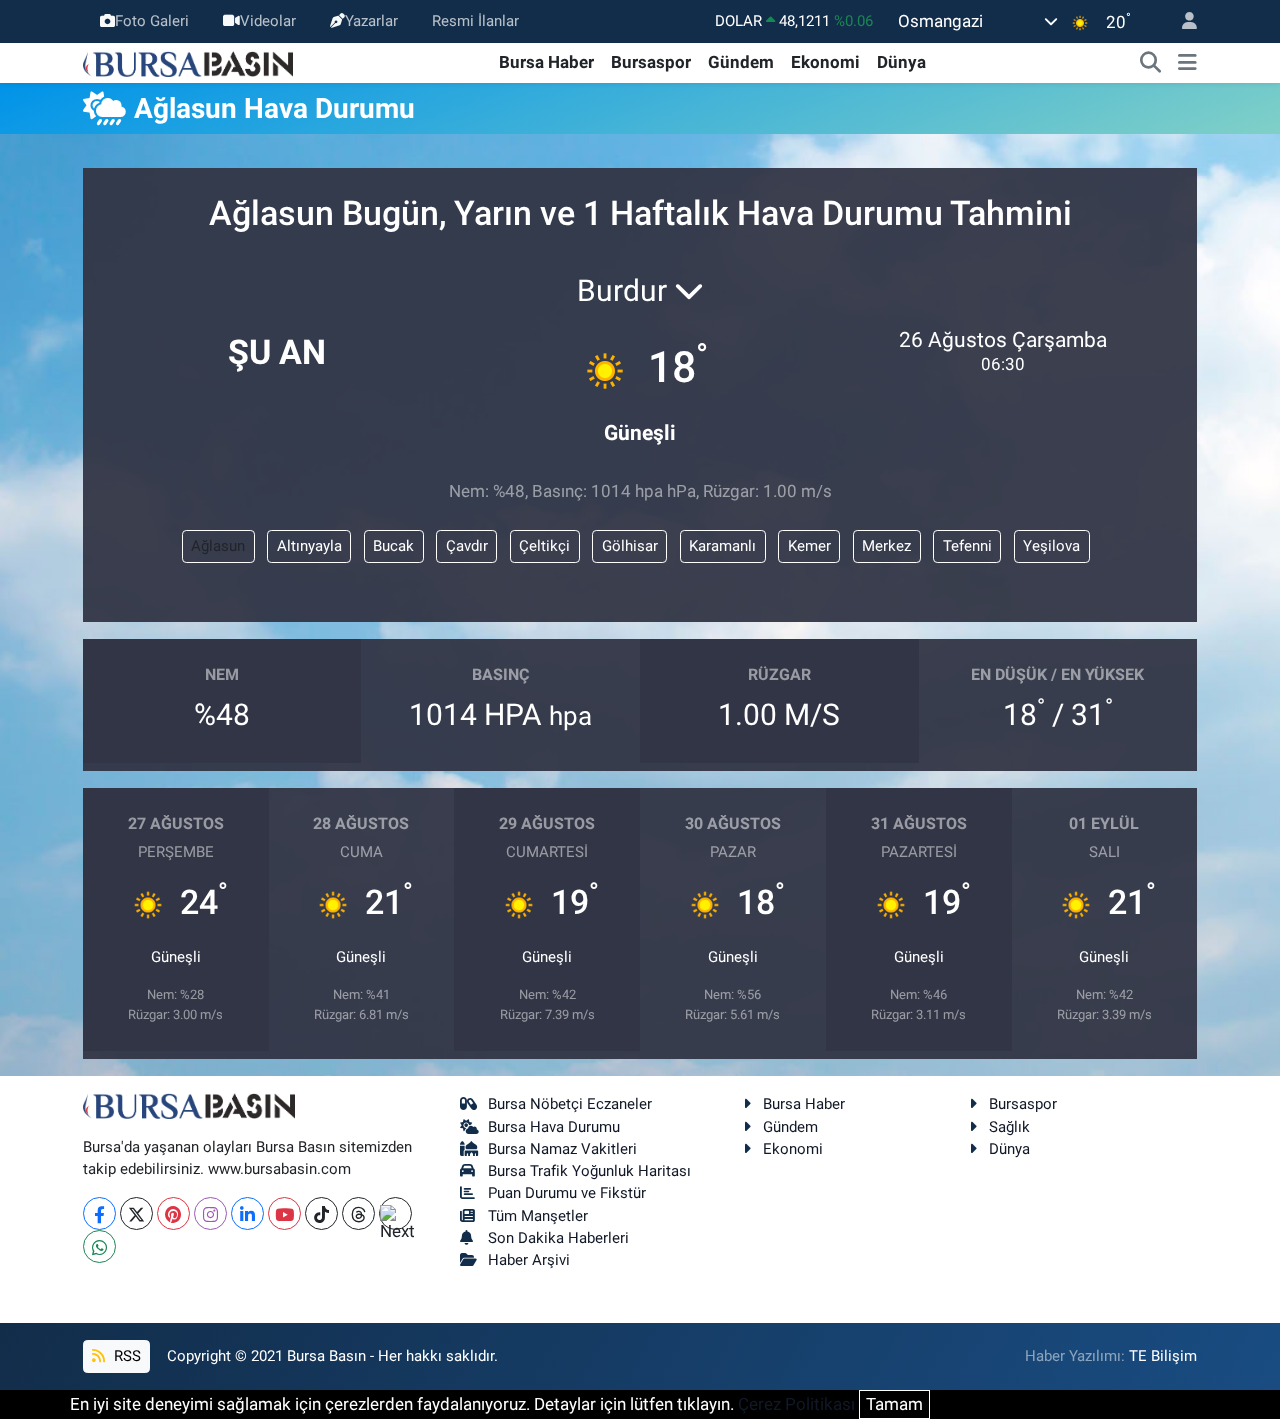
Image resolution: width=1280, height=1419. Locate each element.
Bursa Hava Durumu (554, 1127)
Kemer (809, 546)
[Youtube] (284, 1213)
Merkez (886, 546)
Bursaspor (651, 62)
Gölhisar (630, 546)
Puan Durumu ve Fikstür (567, 1193)
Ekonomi (825, 62)
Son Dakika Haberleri (558, 1238)
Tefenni (967, 546)
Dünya (901, 62)
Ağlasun (218, 546)
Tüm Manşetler (538, 1216)
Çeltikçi (544, 546)
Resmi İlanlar (475, 21)
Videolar (268, 21)
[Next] (395, 1213)
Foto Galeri (152, 21)
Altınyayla (309, 546)
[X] (136, 1213)
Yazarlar (371, 21)
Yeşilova (1051, 546)
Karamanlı (722, 546)
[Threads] (358, 1213)
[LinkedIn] (247, 1213)
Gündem (741, 62)
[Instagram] (210, 1213)
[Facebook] (99, 1213)
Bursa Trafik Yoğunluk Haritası (589, 1171)
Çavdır (467, 546)
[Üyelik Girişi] (1181, 21)
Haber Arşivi (529, 1260)
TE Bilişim (1163, 1356)
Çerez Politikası (796, 1404)
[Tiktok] (321, 1213)
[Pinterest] (173, 1213)
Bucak (393, 546)
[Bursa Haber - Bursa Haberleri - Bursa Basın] (188, 62)
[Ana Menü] (1187, 63)
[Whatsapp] (99, 1246)
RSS (125, 1356)
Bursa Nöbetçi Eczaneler (570, 1104)
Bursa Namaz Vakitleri (562, 1149)
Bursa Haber (546, 62)
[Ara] (1151, 63)
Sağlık (1009, 1127)
